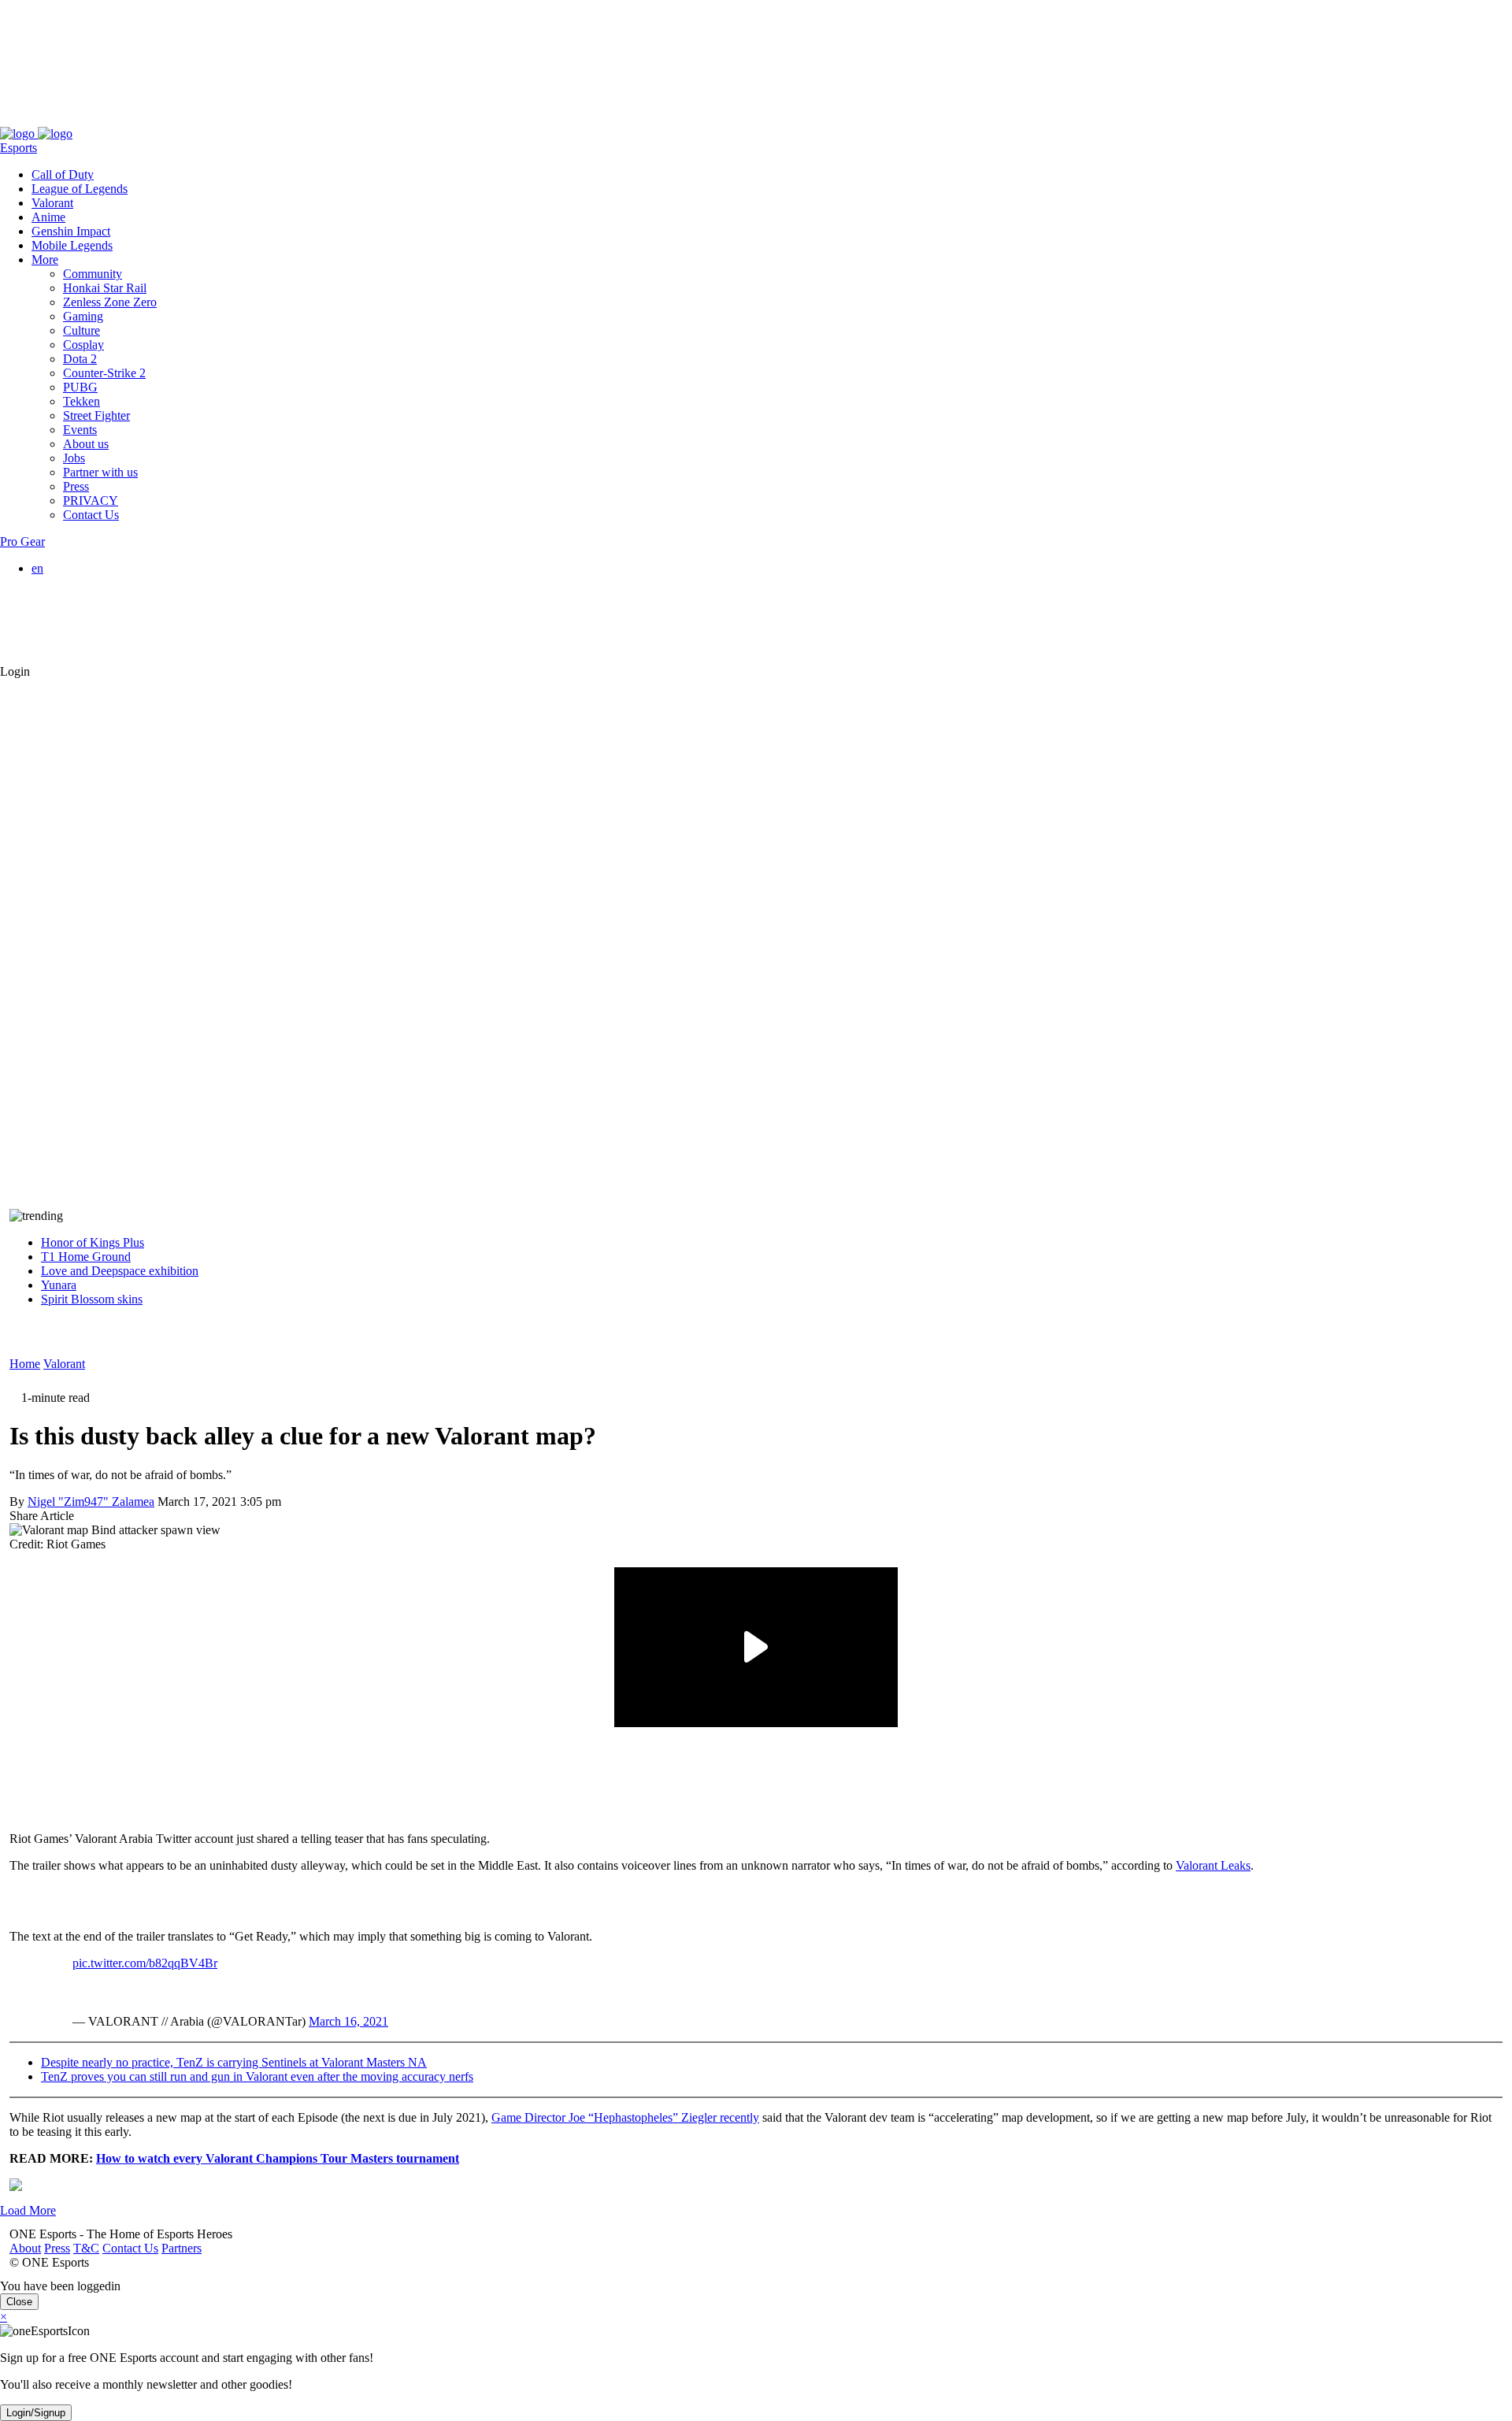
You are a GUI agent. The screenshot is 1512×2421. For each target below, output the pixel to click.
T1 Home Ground (86, 1257)
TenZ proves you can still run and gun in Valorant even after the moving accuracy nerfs (257, 2076)
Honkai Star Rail (105, 288)
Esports (19, 148)
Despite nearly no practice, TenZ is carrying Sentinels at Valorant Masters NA (234, 2062)
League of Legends (80, 189)
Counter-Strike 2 (104, 373)
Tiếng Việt (89, 625)
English (82, 582)
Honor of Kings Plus (93, 1242)
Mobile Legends (72, 245)
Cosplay (83, 345)
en (37, 568)
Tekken (82, 401)
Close (19, 2302)
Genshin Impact (71, 231)
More (45, 260)
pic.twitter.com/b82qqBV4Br (145, 1963)
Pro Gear (22, 541)
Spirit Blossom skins (92, 1299)
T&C (77, 119)
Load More (28, 2210)
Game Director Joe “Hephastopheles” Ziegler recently (625, 2117)
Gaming (83, 316)
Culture (82, 330)
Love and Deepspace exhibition (120, 1271)
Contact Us (121, 119)
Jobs (74, 458)
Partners (172, 119)
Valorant (52, 203)
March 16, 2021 (348, 2021)
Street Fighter (96, 415)
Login (15, 671)
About (16, 119)
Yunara (59, 1285)
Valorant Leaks (1213, 1865)
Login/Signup (36, 2413)
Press (48, 119)
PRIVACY (91, 501)
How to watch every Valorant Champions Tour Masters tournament (278, 2158)
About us (86, 444)
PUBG (80, 387)
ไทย (74, 642)
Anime (48, 217)
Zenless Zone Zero (110, 302)
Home (25, 1364)
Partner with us (100, 472)
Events (80, 430)
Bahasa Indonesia (107, 597)
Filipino (82, 611)
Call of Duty (63, 174)
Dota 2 (80, 359)
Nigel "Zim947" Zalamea (91, 1502)
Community (93, 274)
